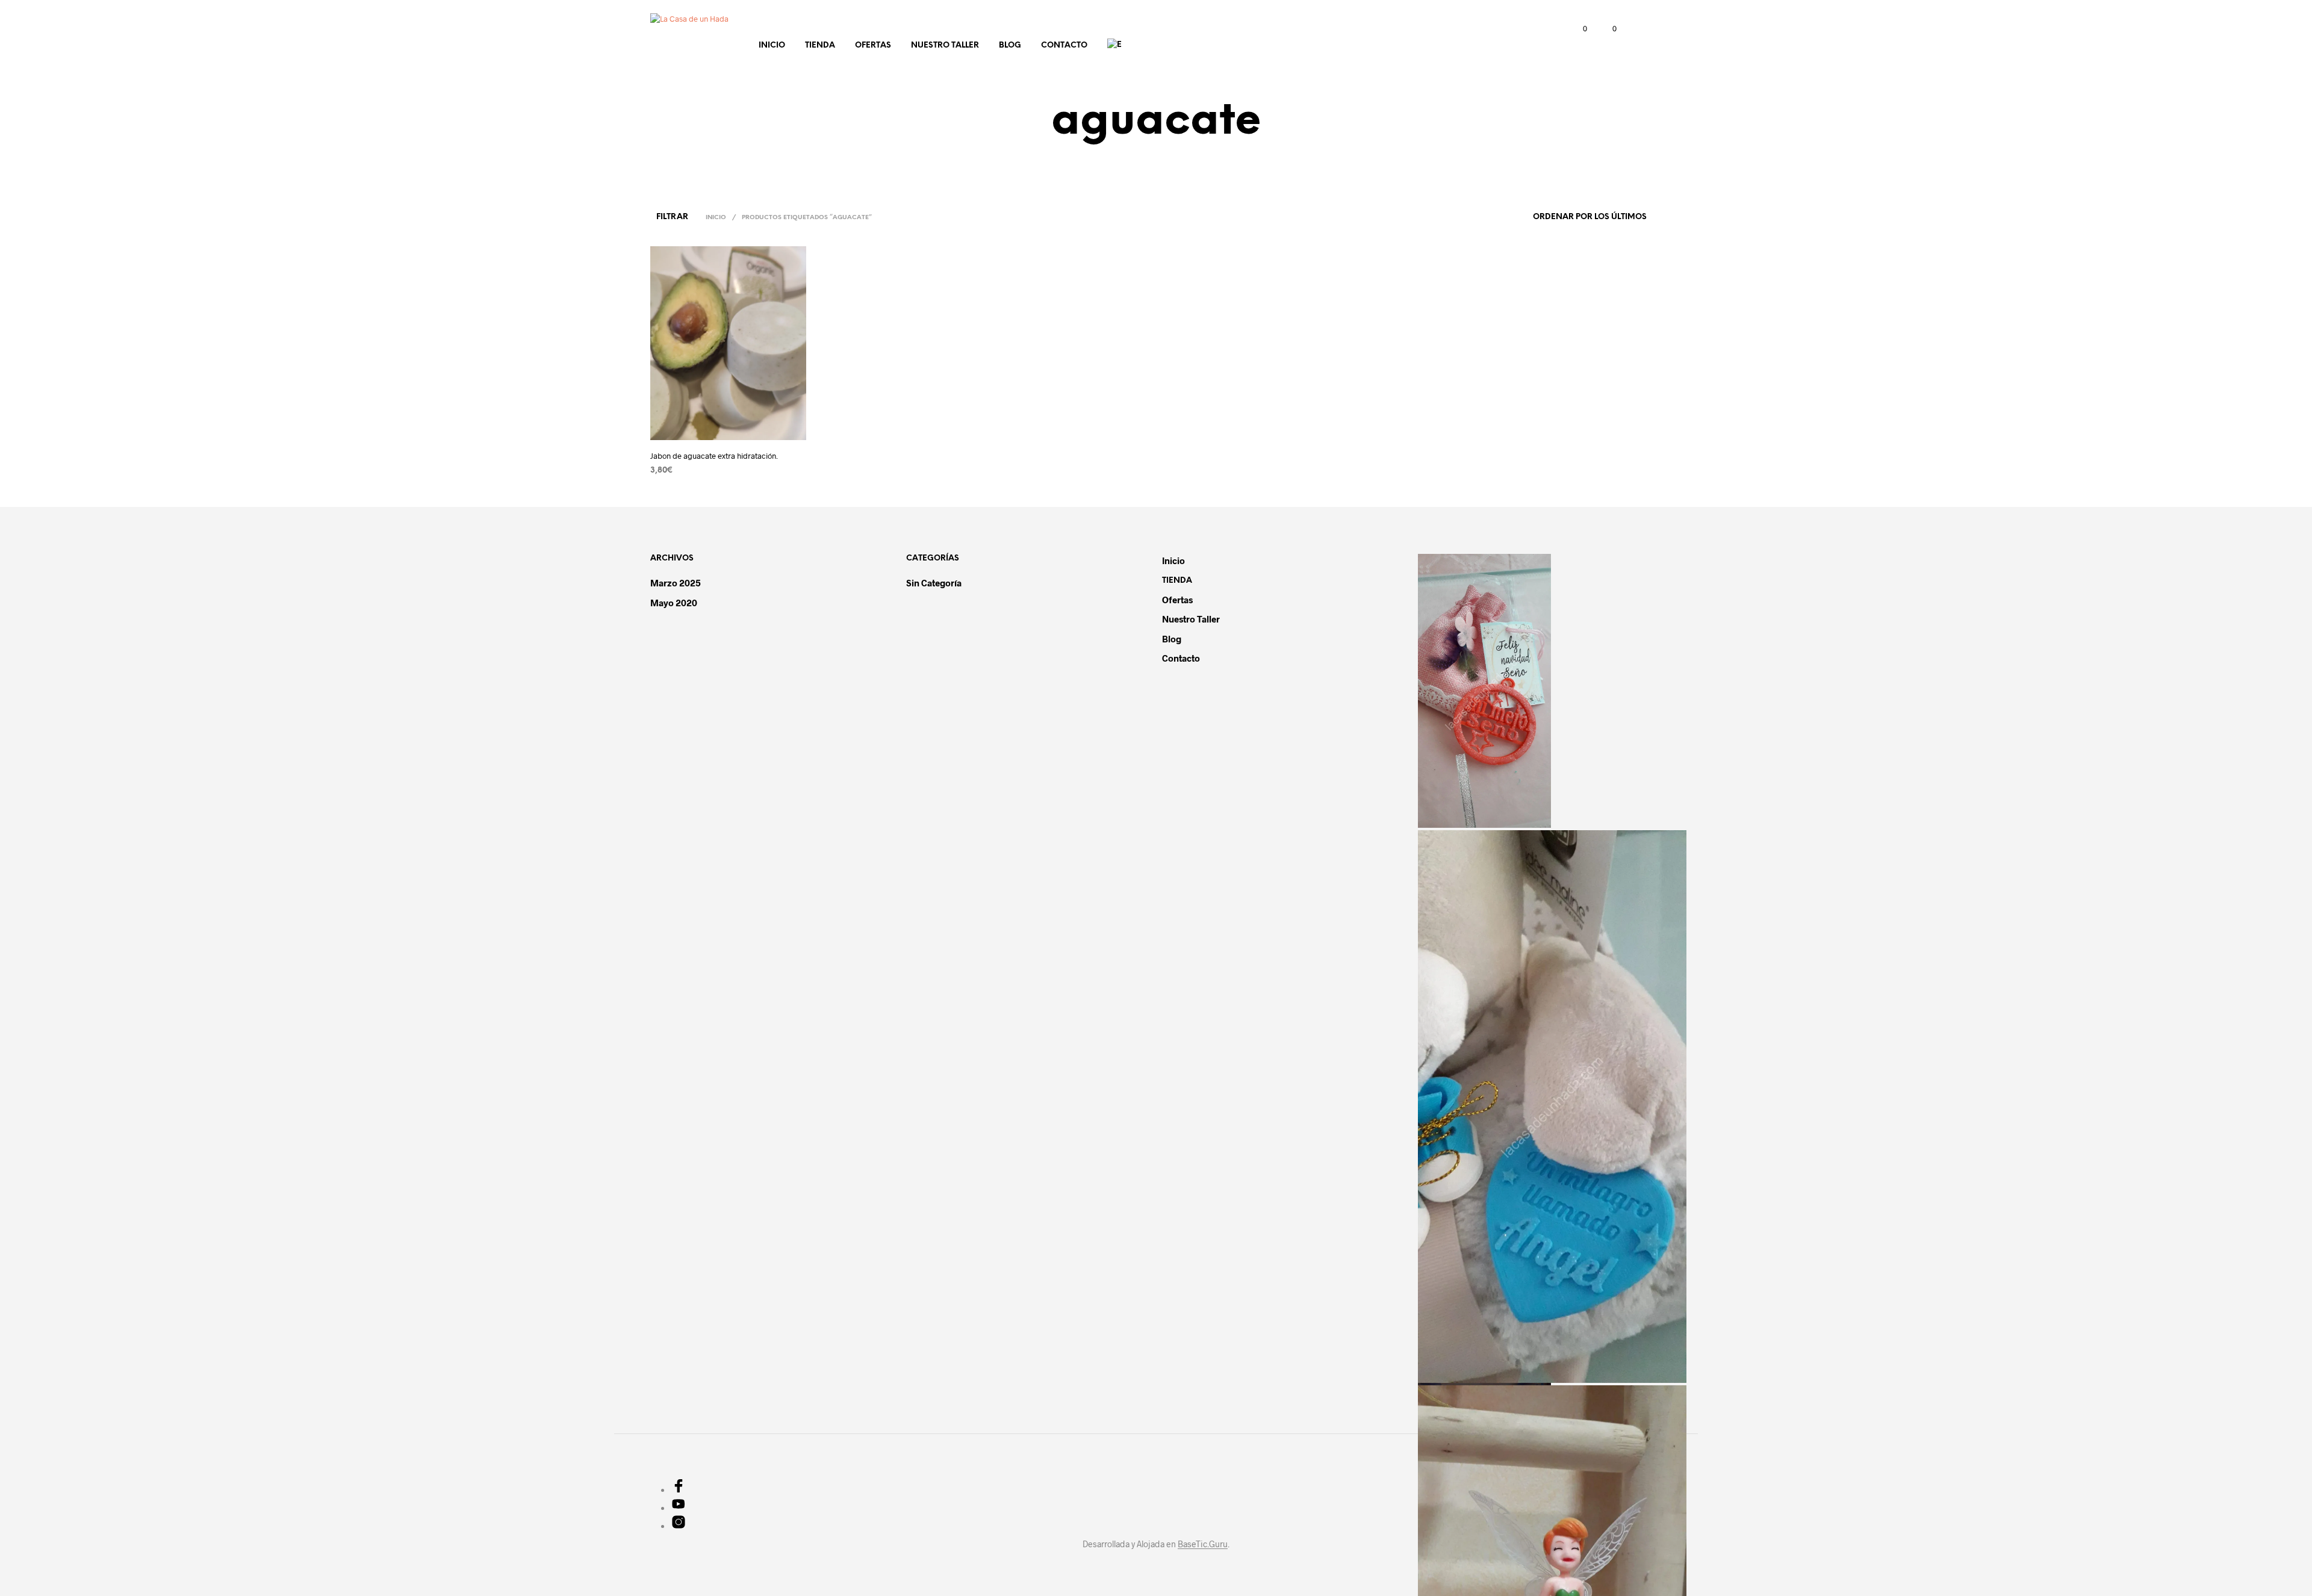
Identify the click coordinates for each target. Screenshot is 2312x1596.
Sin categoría (934, 583)
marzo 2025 (676, 583)
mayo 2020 (674, 603)
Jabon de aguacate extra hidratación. (714, 456)
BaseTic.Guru (1203, 1544)
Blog (1010, 45)
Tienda (820, 45)
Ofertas (873, 45)
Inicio (772, 45)
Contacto (1064, 45)
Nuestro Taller (945, 45)
